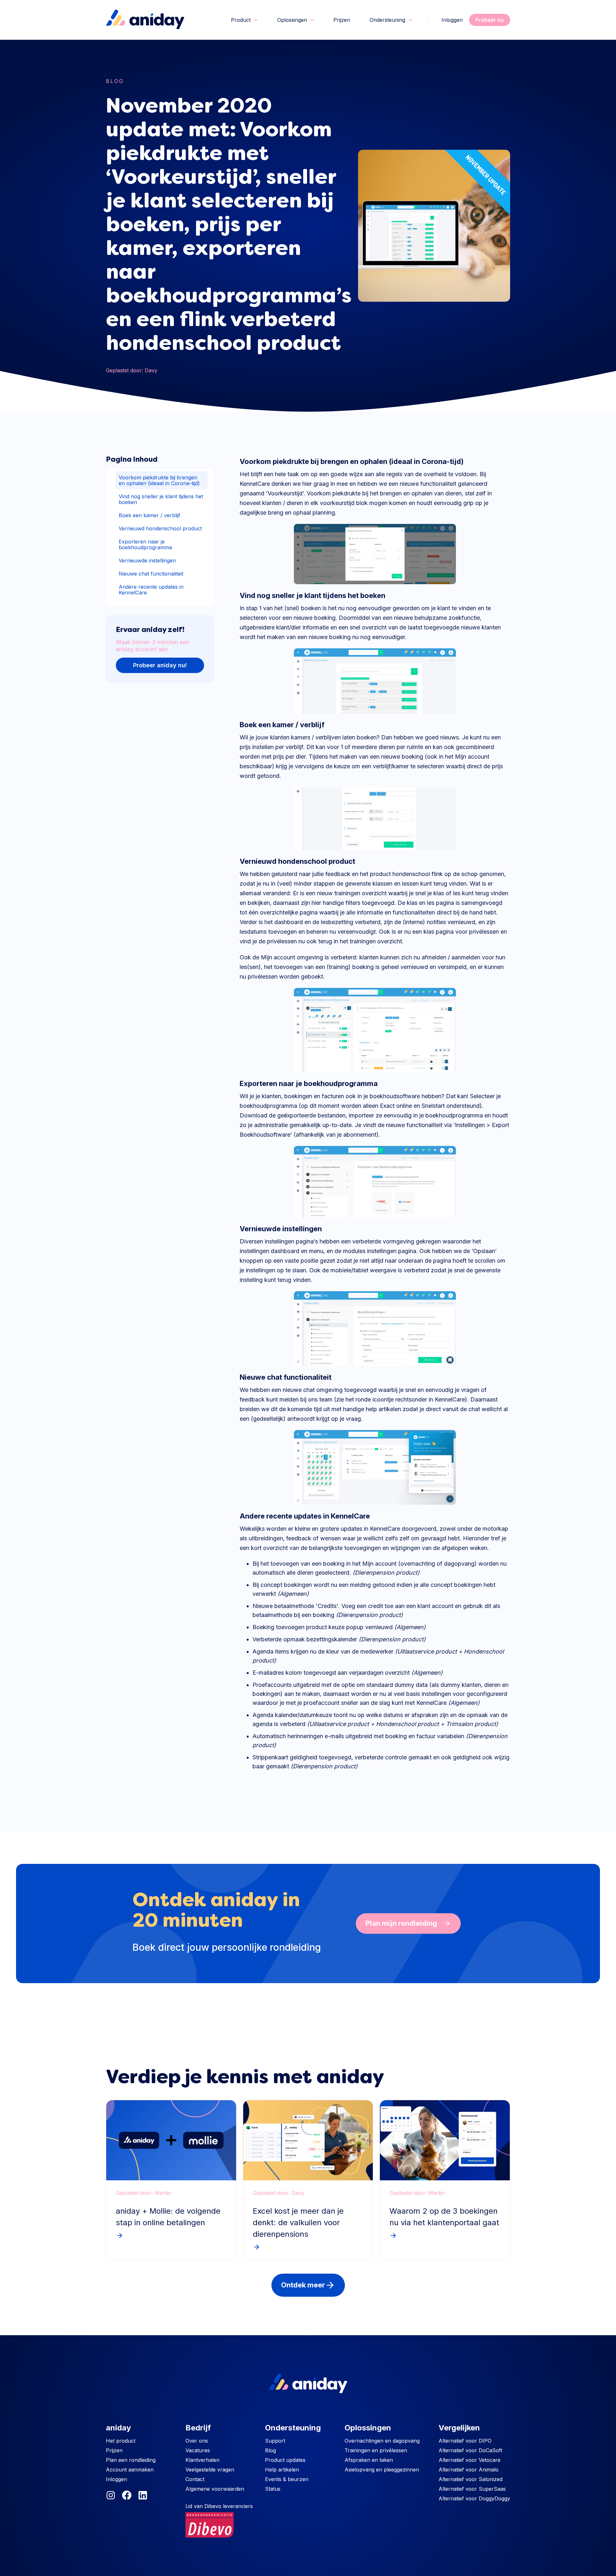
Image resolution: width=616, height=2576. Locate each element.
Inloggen (452, 20)
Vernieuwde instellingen (147, 560)
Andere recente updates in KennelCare (151, 590)
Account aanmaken (130, 2470)
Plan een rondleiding (131, 2460)
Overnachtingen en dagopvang (382, 2441)
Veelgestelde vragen (210, 2470)
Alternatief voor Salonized (471, 2479)
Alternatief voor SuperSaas (472, 2489)
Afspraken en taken (369, 2460)
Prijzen (342, 20)
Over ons (197, 2441)
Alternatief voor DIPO (465, 2441)
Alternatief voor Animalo (469, 2470)
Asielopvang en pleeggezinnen (382, 2470)
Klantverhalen (202, 2460)
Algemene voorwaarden (215, 2489)
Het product (121, 2441)
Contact (195, 2479)
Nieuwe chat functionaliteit (151, 574)
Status (273, 2489)
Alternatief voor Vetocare (470, 2460)
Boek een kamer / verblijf (150, 515)
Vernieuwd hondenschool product (160, 528)
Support (275, 2441)
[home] (145, 20)
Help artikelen (282, 2470)
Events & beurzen (287, 2479)
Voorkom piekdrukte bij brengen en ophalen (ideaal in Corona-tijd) (159, 480)
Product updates (285, 2460)
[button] (244, 20)
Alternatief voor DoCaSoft (470, 2450)
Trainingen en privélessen (376, 2450)
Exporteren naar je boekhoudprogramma (145, 544)
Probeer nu (490, 20)
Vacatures (198, 2450)
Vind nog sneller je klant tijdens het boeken (161, 499)
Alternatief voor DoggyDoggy (474, 2498)
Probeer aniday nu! (160, 665)
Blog (115, 81)
